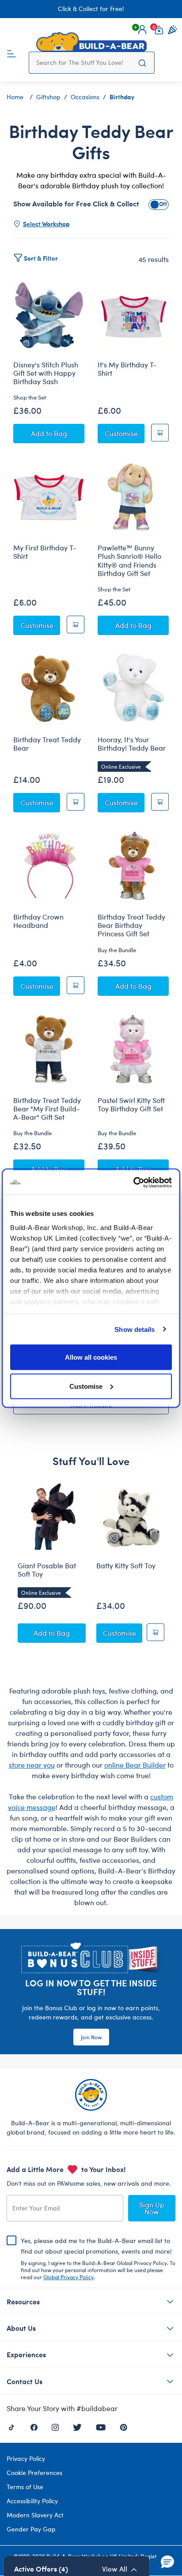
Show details (135, 1329)
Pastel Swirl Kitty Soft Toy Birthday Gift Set (131, 1105)
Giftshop (48, 97)
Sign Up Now (152, 2208)
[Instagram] (55, 2426)
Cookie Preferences (34, 2473)
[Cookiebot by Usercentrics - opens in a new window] (133, 1182)
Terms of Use (25, 2487)
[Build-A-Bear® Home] (91, 42)
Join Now (91, 2037)
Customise (86, 1386)
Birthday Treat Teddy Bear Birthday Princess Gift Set (131, 925)
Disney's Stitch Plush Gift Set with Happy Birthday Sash (46, 373)
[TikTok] (11, 2426)
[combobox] (83, 63)
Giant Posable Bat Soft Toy (47, 1570)
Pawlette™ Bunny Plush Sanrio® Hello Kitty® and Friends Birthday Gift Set (129, 560)
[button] (142, 30)
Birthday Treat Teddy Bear (47, 744)
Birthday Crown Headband (38, 921)
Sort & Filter (41, 258)
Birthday (122, 97)
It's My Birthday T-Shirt (127, 369)
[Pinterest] (123, 2426)
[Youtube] (101, 2426)
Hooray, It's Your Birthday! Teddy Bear (132, 744)
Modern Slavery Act (35, 2515)
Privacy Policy (26, 2458)
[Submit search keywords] (142, 63)
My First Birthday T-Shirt (45, 552)
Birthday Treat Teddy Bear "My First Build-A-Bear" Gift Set (47, 1109)
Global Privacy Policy (68, 2277)
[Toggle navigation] (11, 53)
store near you (32, 1765)
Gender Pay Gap (31, 2529)
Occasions (85, 97)
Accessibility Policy (32, 2501)
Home (15, 97)
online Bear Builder (135, 1765)
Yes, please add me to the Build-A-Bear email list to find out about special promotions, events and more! (98, 2258)
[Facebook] (34, 2426)
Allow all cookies (91, 1357)
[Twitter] (77, 2426)
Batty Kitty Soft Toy (126, 1566)
